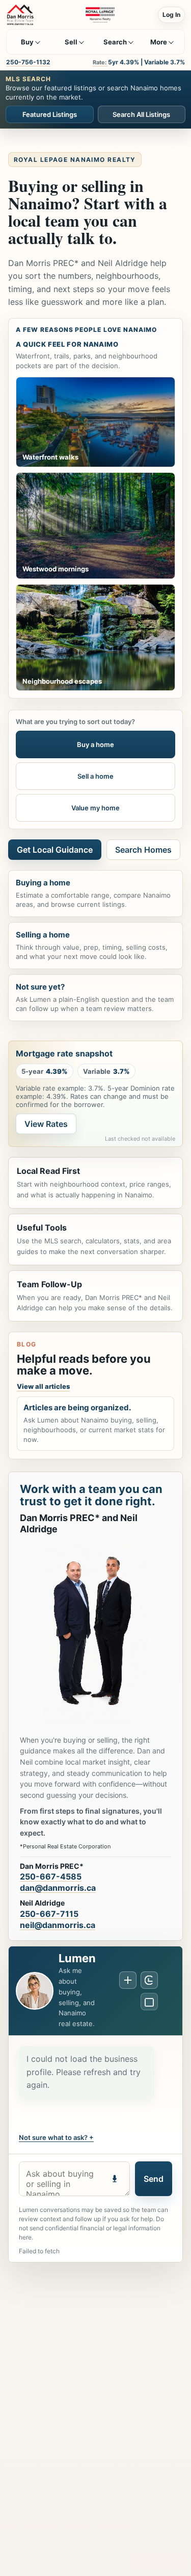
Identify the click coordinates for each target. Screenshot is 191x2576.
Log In (171, 15)
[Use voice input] (115, 2179)
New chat (128, 1980)
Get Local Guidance (55, 850)
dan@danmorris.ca (58, 1888)
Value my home (95, 808)
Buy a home (95, 744)
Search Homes (143, 850)
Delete (149, 2002)
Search (115, 42)
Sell (71, 42)
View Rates (46, 1124)
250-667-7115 (49, 1914)
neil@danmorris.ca (58, 1925)
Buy (27, 42)
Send (154, 2179)
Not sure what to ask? (53, 2137)
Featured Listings (50, 114)
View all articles (43, 1386)
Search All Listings (141, 114)
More (159, 42)
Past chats (149, 1980)
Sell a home (95, 776)
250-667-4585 (51, 1876)
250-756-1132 (28, 62)
